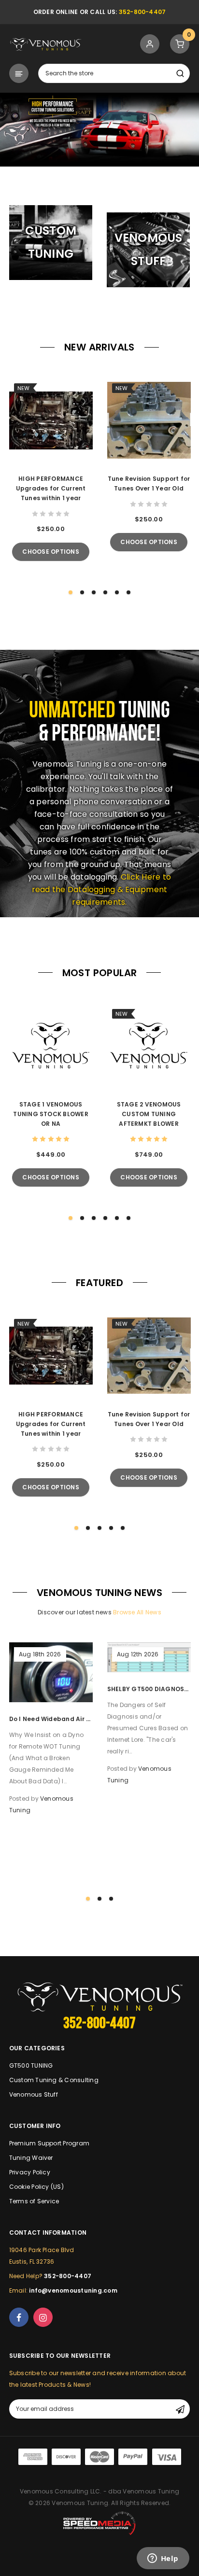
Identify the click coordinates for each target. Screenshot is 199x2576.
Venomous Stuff (34, 2094)
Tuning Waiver (31, 2158)
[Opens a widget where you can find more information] (163, 2559)
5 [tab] (117, 592)
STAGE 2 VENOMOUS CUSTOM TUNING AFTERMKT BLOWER (149, 1114)
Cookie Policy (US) (36, 2187)
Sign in (150, 44)
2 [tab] (105, 179)
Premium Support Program (50, 2143)
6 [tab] (128, 592)
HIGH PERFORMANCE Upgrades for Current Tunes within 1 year (51, 488)
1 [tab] (94, 179)
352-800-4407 (142, 12)
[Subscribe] (180, 2409)
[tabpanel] (99, 130)
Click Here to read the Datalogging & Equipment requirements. (101, 889)
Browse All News (137, 1612)
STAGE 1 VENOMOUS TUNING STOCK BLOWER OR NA (51, 1114)
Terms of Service (34, 2201)
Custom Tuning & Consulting (54, 2080)
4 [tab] (105, 592)
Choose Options (50, 552)
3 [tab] (94, 592)
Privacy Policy (30, 2172)
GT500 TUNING (31, 2065)
